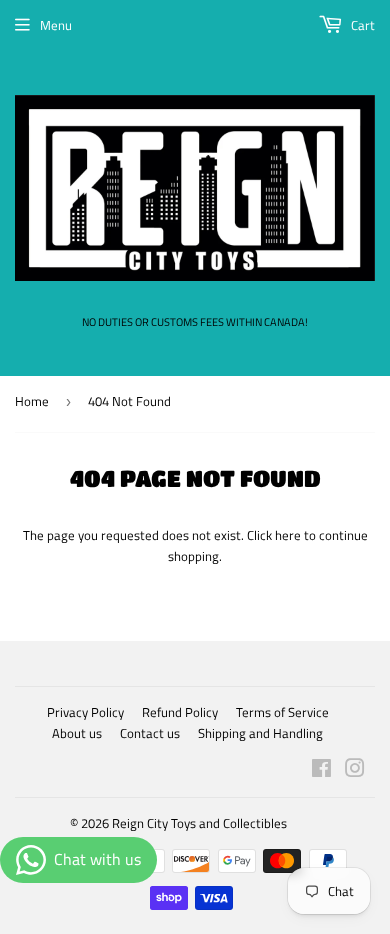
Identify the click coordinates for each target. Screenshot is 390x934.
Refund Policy (180, 712)
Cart (361, 25)
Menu (56, 25)
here (288, 535)
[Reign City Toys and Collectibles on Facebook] (321, 771)
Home (32, 401)
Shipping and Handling (260, 733)
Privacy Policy (85, 712)
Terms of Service (282, 712)
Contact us (150, 733)
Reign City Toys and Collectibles (199, 823)
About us (77, 733)
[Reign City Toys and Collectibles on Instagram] (355, 771)
